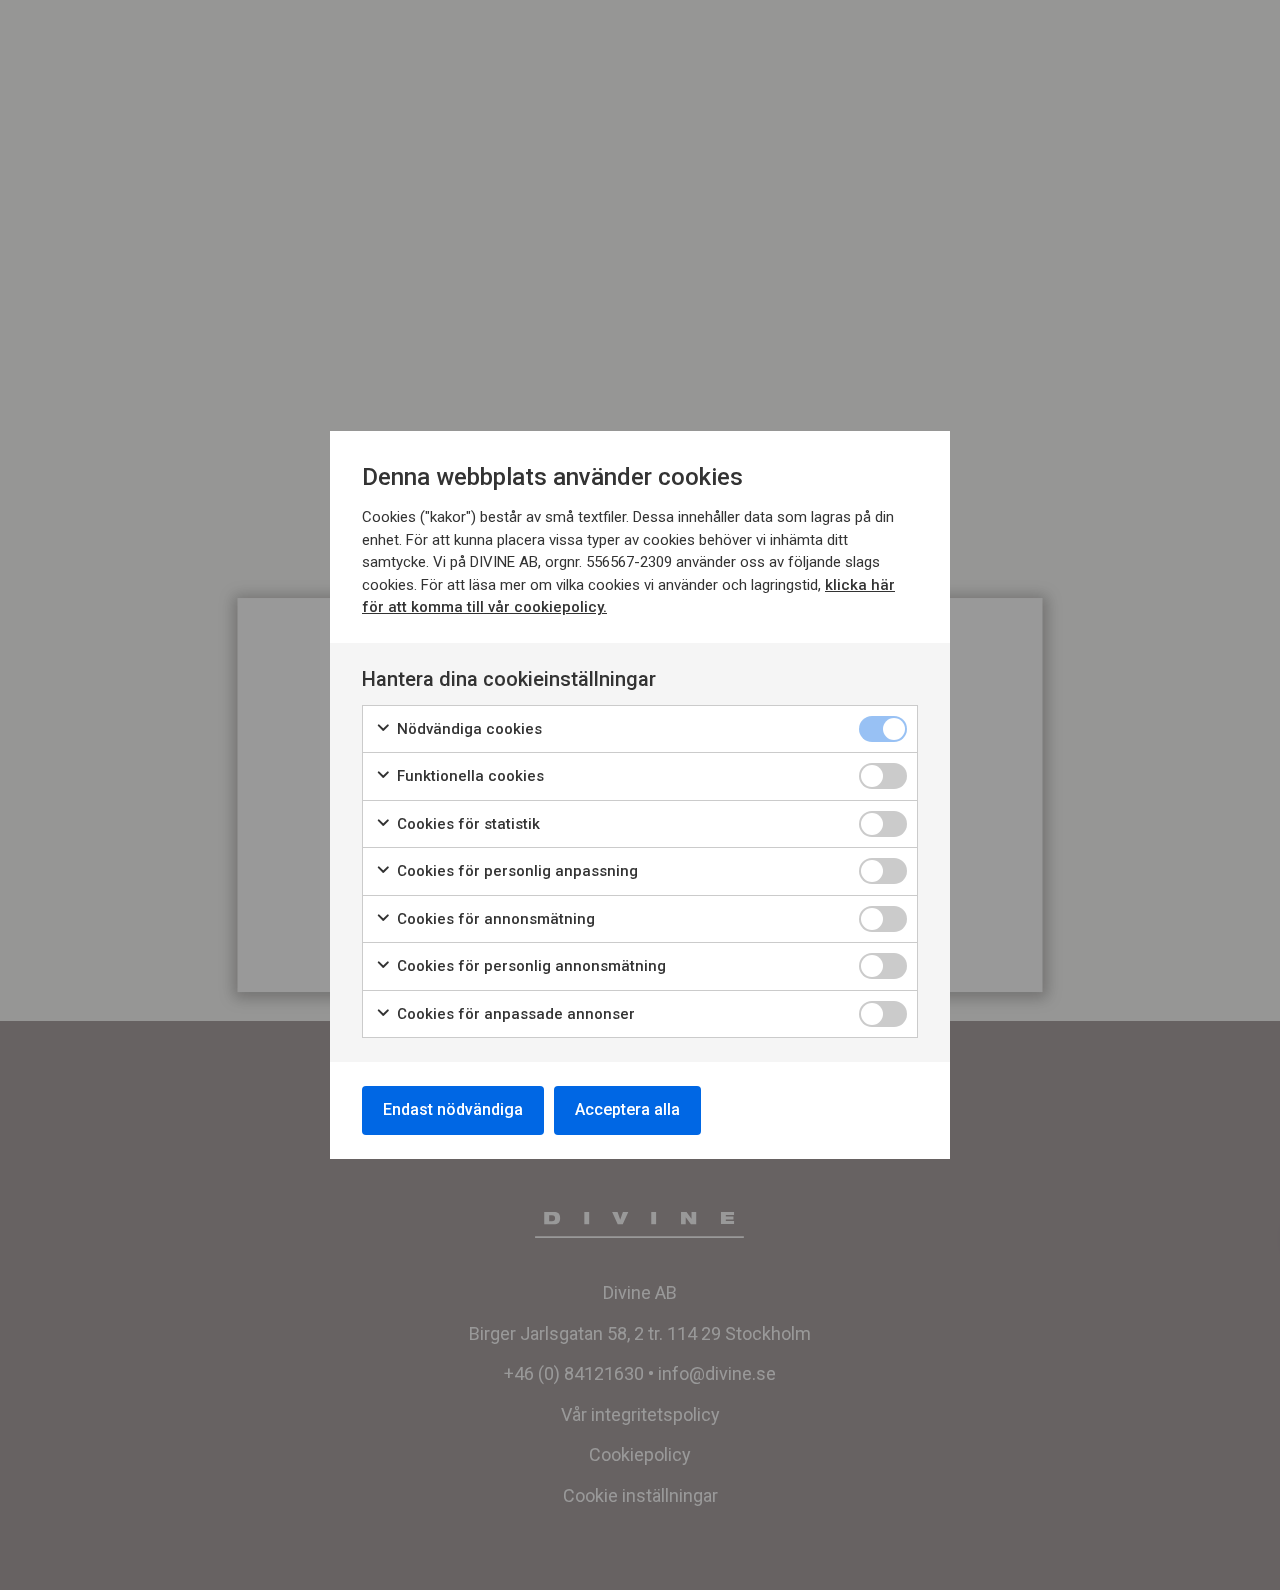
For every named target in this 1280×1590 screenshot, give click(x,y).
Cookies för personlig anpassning (515, 871)
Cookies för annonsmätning (494, 919)
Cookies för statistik (466, 824)
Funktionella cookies (468, 776)
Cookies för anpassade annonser (514, 1014)
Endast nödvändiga (453, 1109)
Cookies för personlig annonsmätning (529, 966)
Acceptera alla (627, 1109)
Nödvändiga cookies (467, 729)
